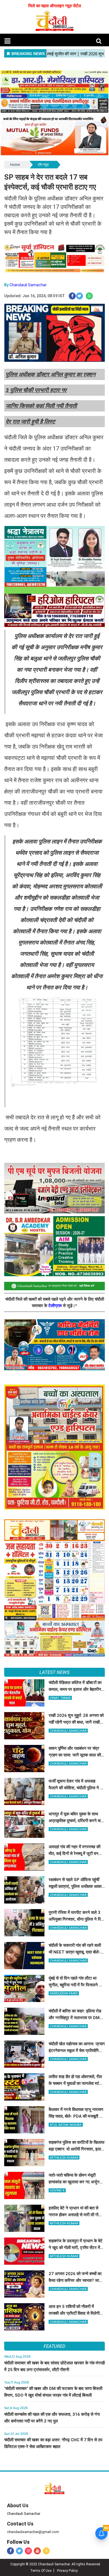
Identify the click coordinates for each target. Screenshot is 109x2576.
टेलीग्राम (56, 1306)
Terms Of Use (41, 2571)
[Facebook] (10, 2551)
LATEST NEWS (54, 1672)
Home (15, 165)
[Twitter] (19, 2551)
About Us (18, 2505)
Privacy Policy (67, 2571)
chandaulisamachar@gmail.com (33, 2532)
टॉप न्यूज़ (43, 165)
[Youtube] (37, 2551)
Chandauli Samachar (28, 285)
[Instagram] (28, 2551)
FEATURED (54, 2346)
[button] (7, 41)
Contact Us (20, 2524)
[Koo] (46, 2551)
